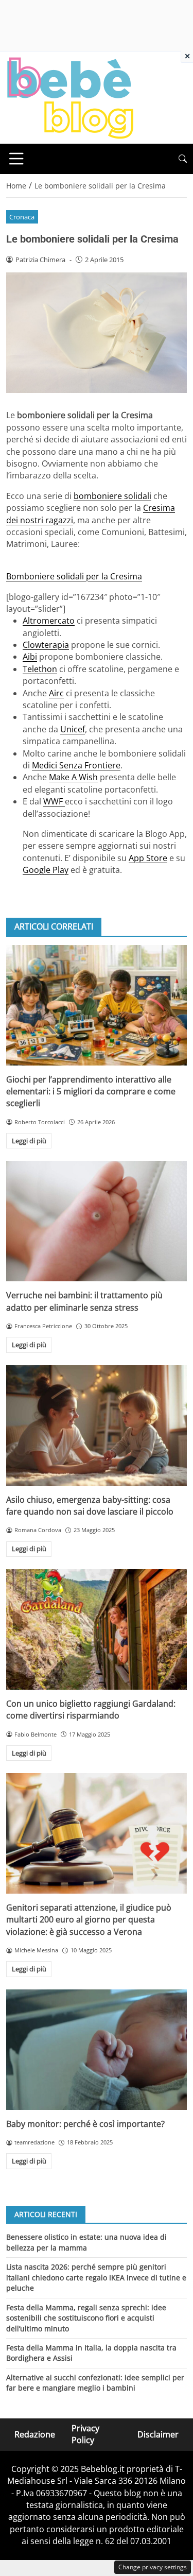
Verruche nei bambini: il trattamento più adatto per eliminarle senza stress (84, 1301)
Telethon (40, 669)
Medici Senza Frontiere (76, 765)
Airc (56, 693)
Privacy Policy (85, 2434)
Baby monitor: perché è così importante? (85, 2124)
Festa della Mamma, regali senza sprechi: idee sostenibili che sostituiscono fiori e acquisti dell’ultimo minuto (86, 2318)
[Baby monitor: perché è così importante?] (97, 2050)
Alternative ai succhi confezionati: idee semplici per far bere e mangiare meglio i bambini (95, 2383)
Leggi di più (29, 1141)
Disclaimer (158, 2434)
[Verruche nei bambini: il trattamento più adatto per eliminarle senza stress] (97, 1221)
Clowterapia (46, 645)
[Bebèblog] (70, 97)
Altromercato (49, 621)
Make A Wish (73, 777)
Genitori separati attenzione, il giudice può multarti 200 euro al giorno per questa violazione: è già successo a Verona (89, 1920)
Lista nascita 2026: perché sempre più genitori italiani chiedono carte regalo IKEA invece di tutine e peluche (96, 2277)
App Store (148, 858)
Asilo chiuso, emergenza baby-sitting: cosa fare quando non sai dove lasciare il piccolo (90, 1506)
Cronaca (22, 217)
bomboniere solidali (112, 496)
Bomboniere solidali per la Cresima (74, 576)
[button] (183, 159)
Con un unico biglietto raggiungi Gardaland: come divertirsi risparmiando (91, 1710)
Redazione (35, 2434)
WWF (54, 801)
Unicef (73, 729)
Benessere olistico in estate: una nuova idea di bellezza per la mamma (86, 2242)
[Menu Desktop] (16, 159)
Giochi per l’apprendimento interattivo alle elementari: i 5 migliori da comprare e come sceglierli (91, 1092)
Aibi (30, 657)
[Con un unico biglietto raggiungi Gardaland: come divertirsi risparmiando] (97, 1629)
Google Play (46, 870)
